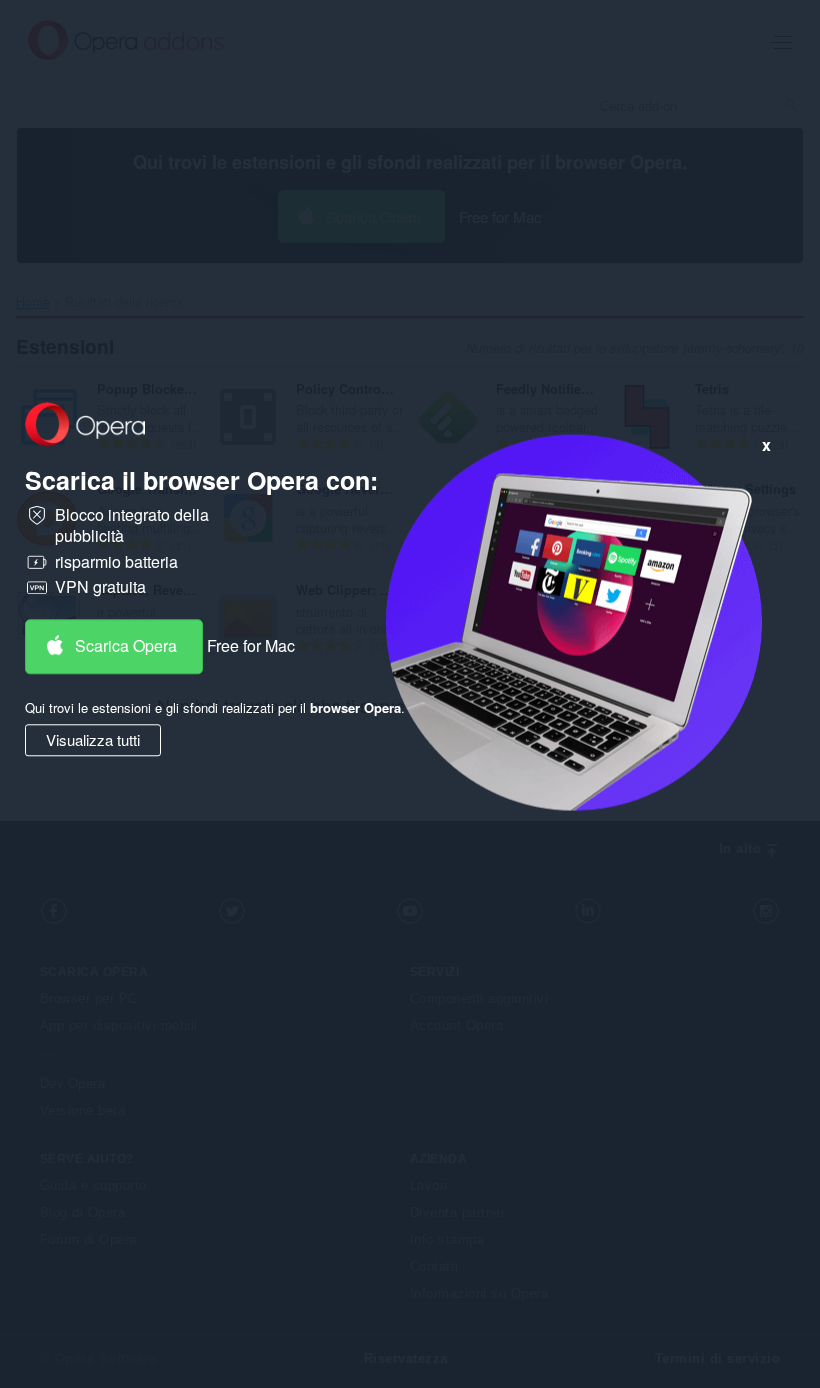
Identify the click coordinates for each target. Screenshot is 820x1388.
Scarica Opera (126, 645)
